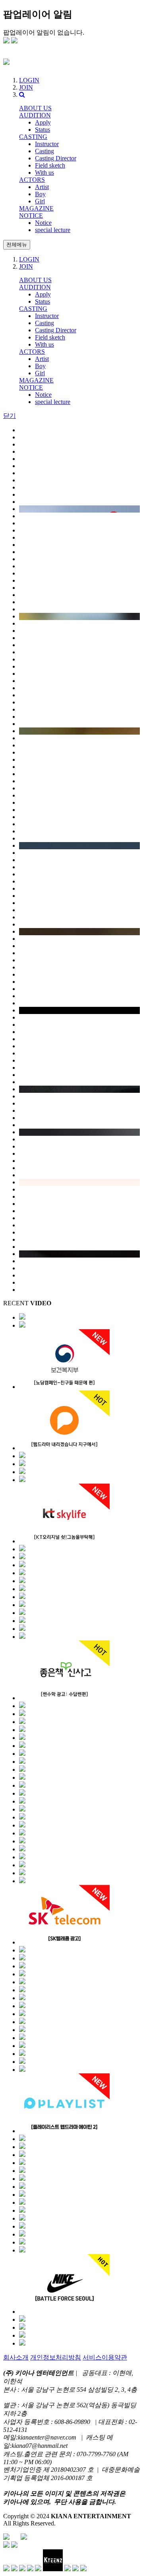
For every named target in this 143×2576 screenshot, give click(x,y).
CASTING (33, 137)
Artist (42, 187)
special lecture (53, 230)
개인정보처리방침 (56, 2357)
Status (43, 130)
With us (44, 173)
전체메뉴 (17, 245)
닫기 (10, 416)
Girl (40, 201)
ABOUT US (35, 108)
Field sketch (50, 165)
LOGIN (29, 80)
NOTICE (31, 215)
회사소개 (16, 2357)
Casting (44, 151)
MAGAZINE (36, 208)
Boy (40, 194)
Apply (43, 122)
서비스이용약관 (105, 2357)
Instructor (47, 144)
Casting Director (56, 158)
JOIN (26, 87)
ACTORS (32, 180)
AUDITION (35, 115)
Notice (43, 223)
